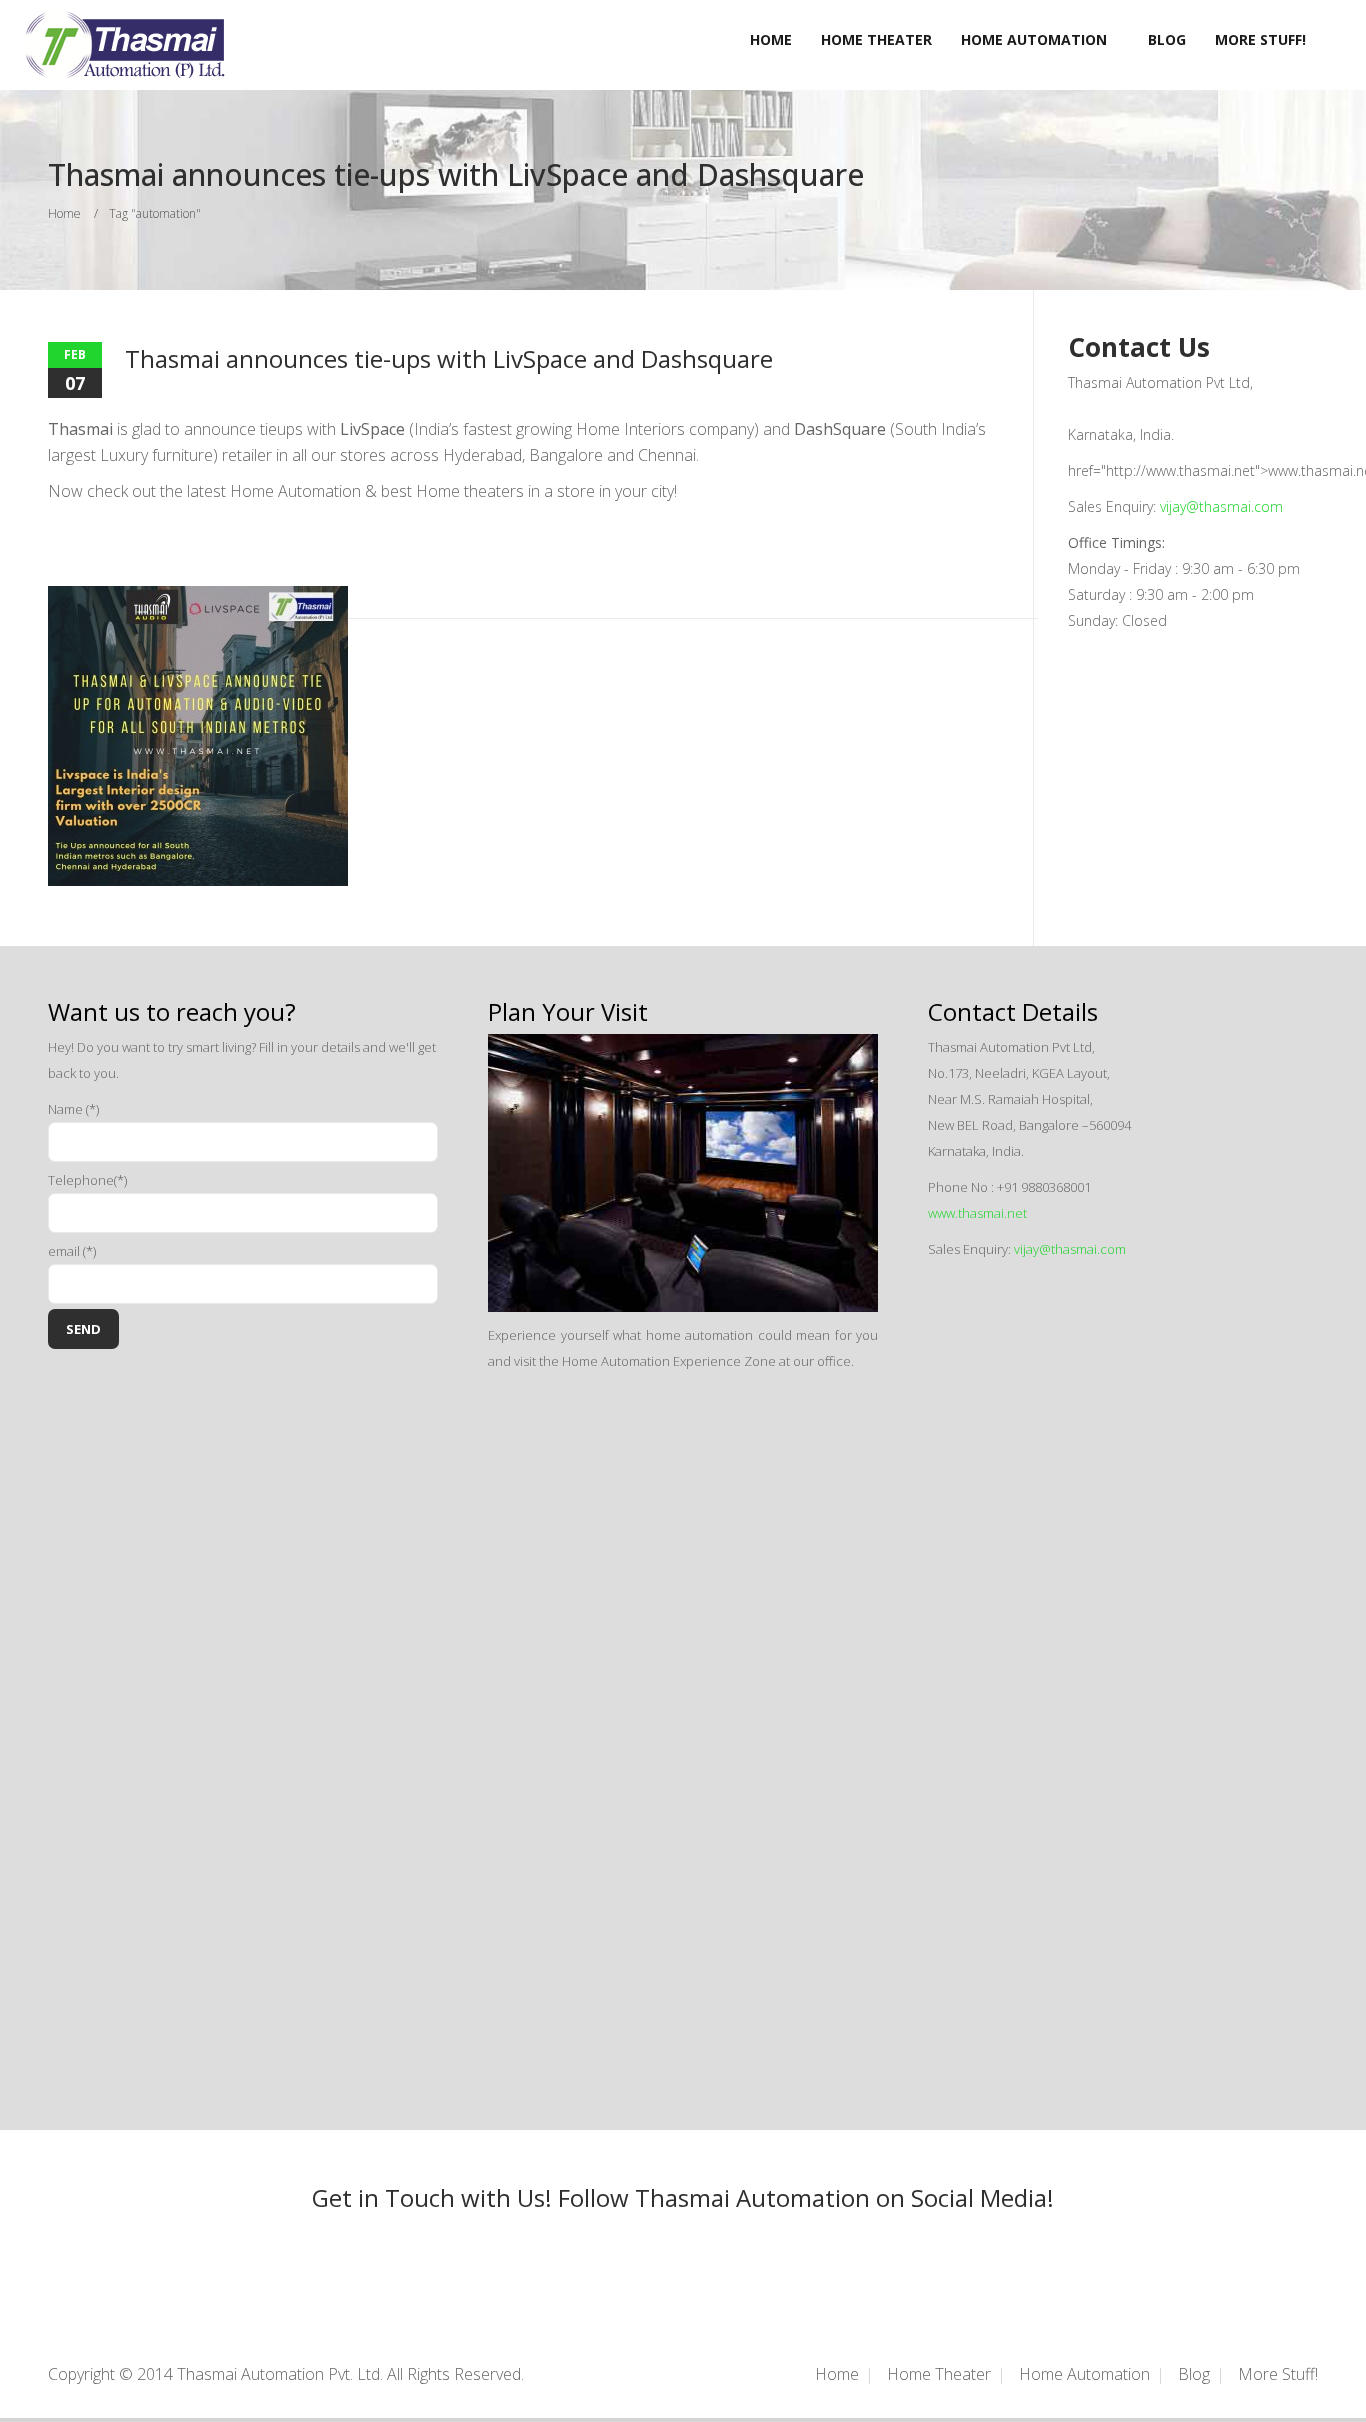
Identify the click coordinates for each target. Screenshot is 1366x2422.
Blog (1167, 39)
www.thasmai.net (977, 1213)
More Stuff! (1260, 39)
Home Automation (1034, 39)
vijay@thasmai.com (1221, 506)
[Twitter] (712, 2253)
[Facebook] (653, 2253)
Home (771, 39)
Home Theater (876, 39)
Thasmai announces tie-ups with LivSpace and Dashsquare (449, 358)
